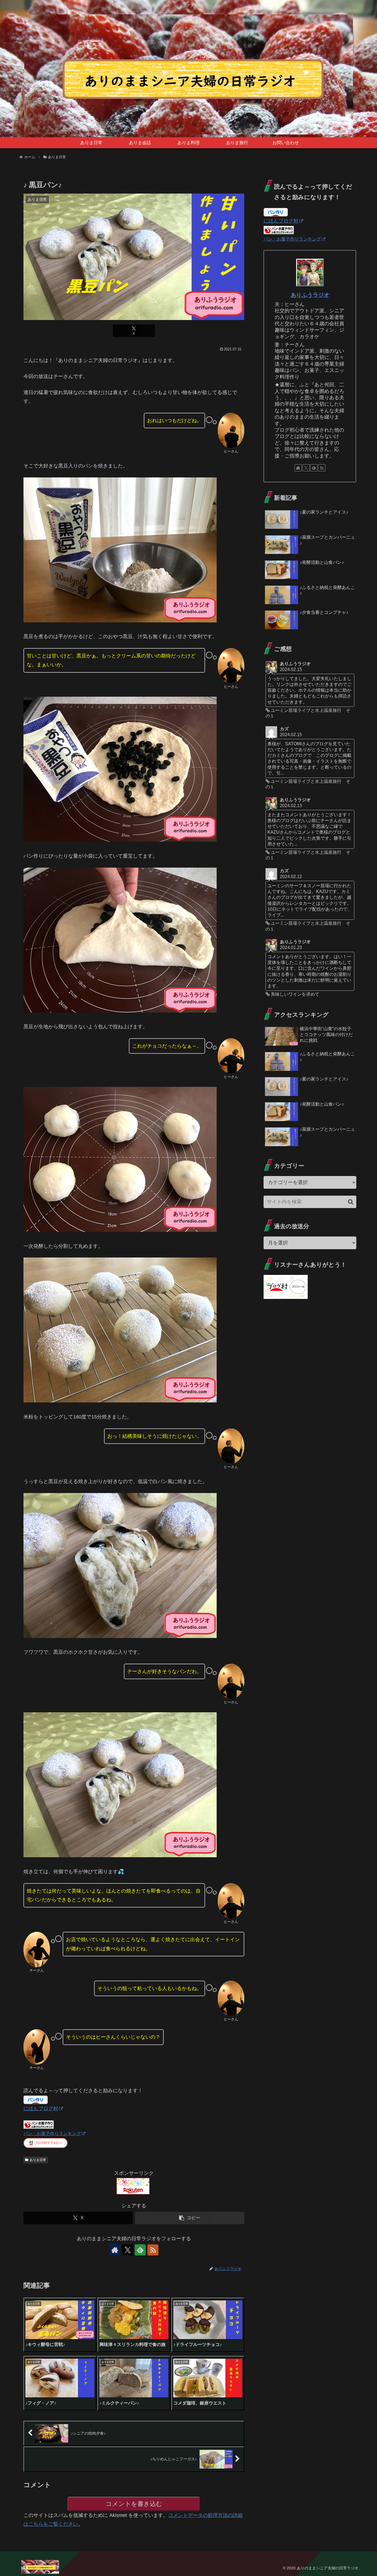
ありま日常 (38, 2160)
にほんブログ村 (41, 2109)
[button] (190, 2218)
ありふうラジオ (310, 295)
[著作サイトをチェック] (115, 2250)
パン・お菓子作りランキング (52, 2133)
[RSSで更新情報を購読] (153, 2250)
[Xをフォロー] (128, 2250)
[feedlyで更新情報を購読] (140, 2250)
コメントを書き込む (134, 2504)
